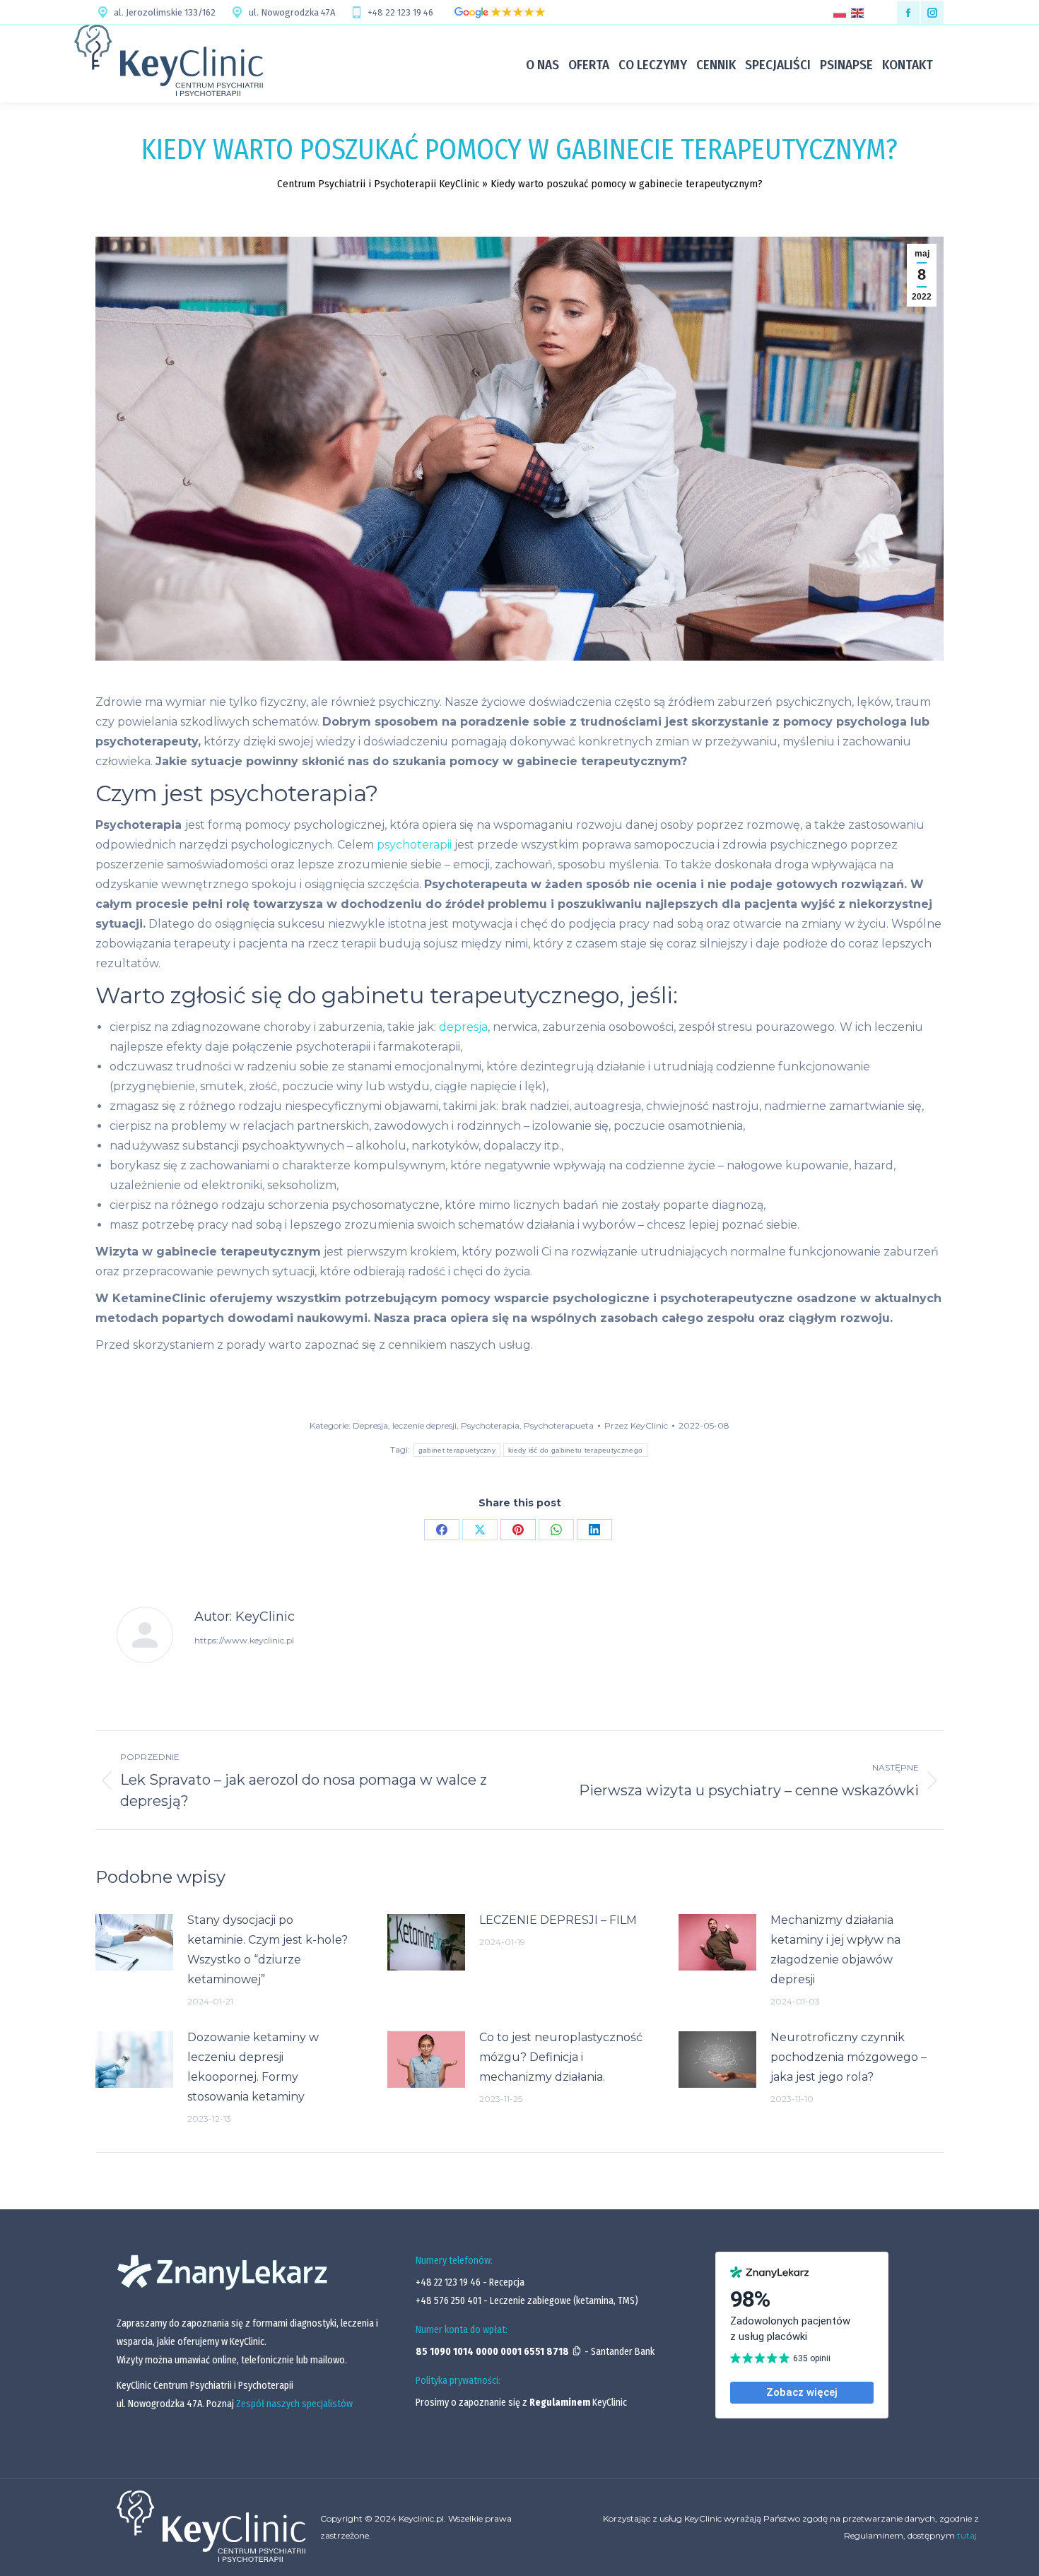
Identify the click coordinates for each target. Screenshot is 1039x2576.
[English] (860, 12)
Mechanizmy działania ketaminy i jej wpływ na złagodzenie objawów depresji (835, 1950)
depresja (463, 1027)
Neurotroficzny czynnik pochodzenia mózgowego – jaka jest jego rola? (849, 2057)
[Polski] (842, 12)
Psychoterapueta (559, 1425)
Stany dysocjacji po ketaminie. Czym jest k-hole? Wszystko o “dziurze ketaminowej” (268, 1950)
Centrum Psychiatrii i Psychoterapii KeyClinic (378, 184)
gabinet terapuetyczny (457, 1450)
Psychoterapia (490, 1425)
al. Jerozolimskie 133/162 (165, 12)
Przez (636, 1425)
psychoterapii (414, 845)
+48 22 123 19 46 (400, 12)
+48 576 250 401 (450, 2301)
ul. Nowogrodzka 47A (292, 12)
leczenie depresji (424, 1425)
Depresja (370, 1425)
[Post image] (134, 1942)
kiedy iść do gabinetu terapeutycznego (575, 1450)
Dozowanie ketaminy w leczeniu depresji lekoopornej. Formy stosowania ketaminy (253, 2067)
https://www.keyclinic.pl (244, 1640)
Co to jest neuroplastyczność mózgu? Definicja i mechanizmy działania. (561, 2057)
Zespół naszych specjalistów (294, 2404)
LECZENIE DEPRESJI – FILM (558, 1920)
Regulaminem (560, 2403)
